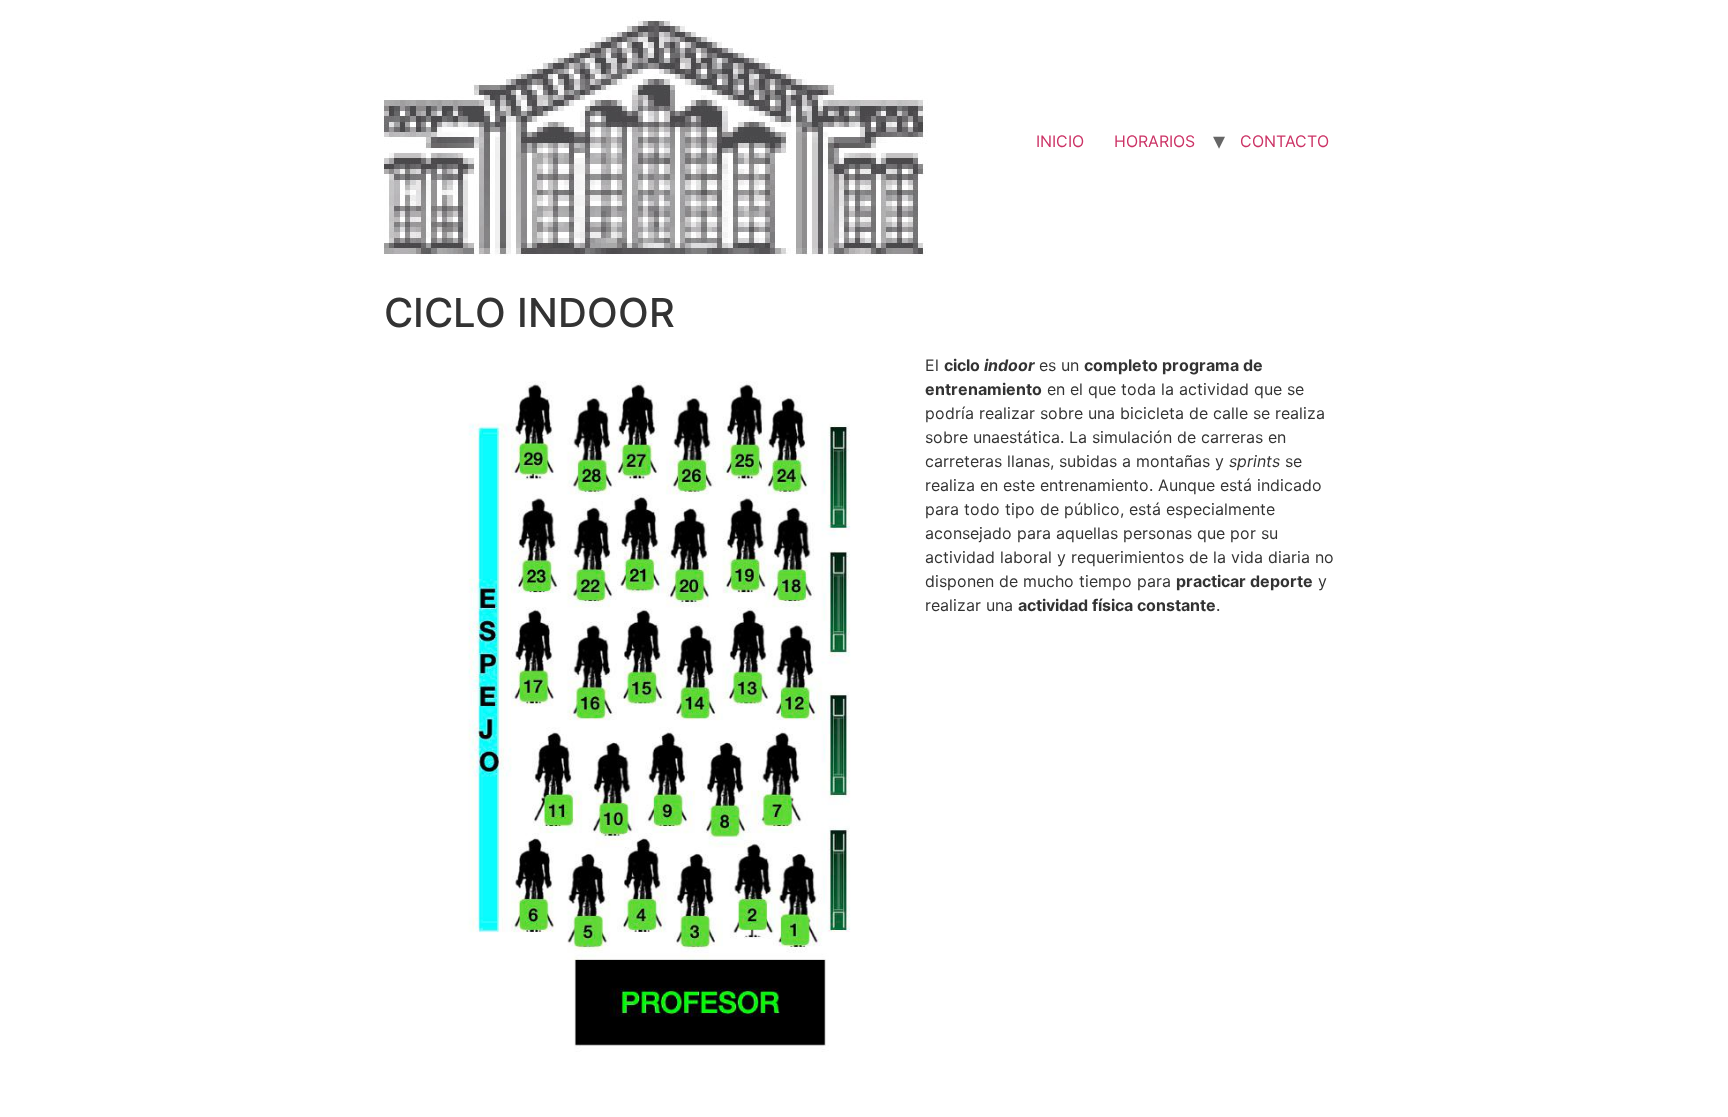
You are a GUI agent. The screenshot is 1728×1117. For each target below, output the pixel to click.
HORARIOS (1154, 141)
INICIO (1060, 141)
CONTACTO (1284, 141)
